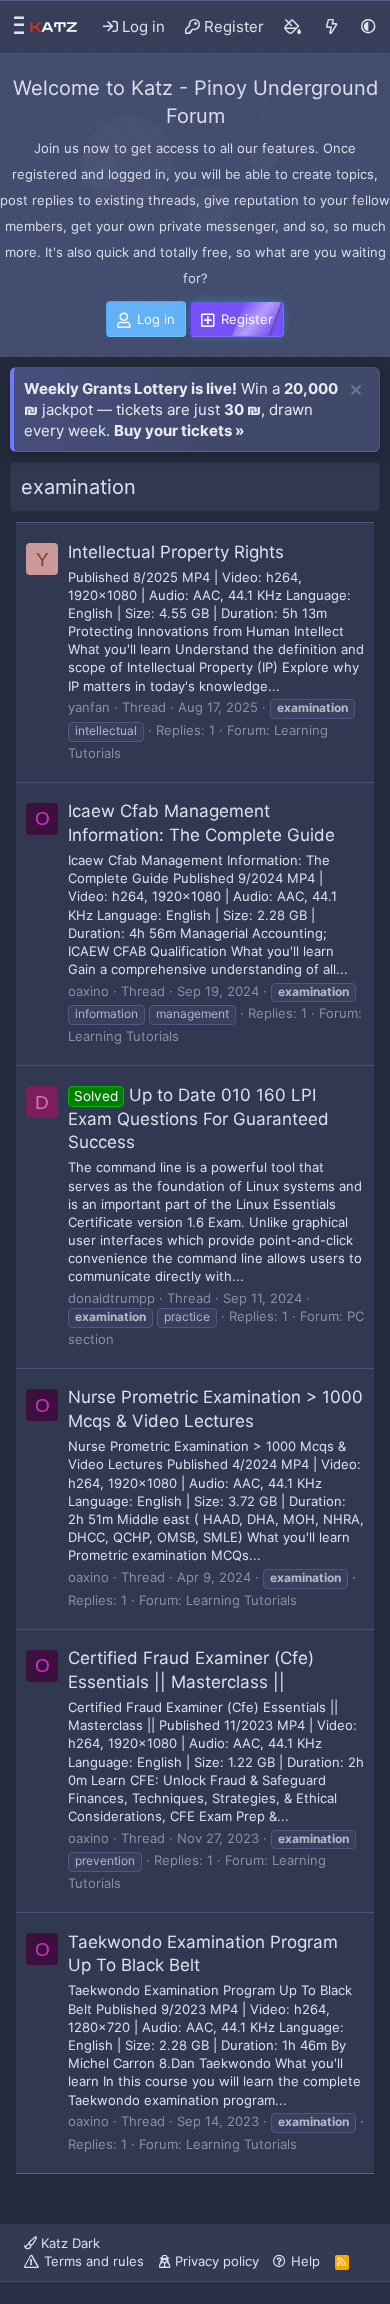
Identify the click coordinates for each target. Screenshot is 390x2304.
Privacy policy (217, 2261)
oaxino (88, 991)
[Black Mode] (368, 26)
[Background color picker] (293, 27)
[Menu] (14, 27)
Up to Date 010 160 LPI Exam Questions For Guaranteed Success (198, 1119)
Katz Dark (68, 2243)
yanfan (89, 707)
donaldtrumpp (111, 1298)
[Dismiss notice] (356, 391)
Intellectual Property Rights (176, 552)
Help (305, 2261)
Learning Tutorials (123, 1036)
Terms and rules (94, 2261)
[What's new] (331, 27)
